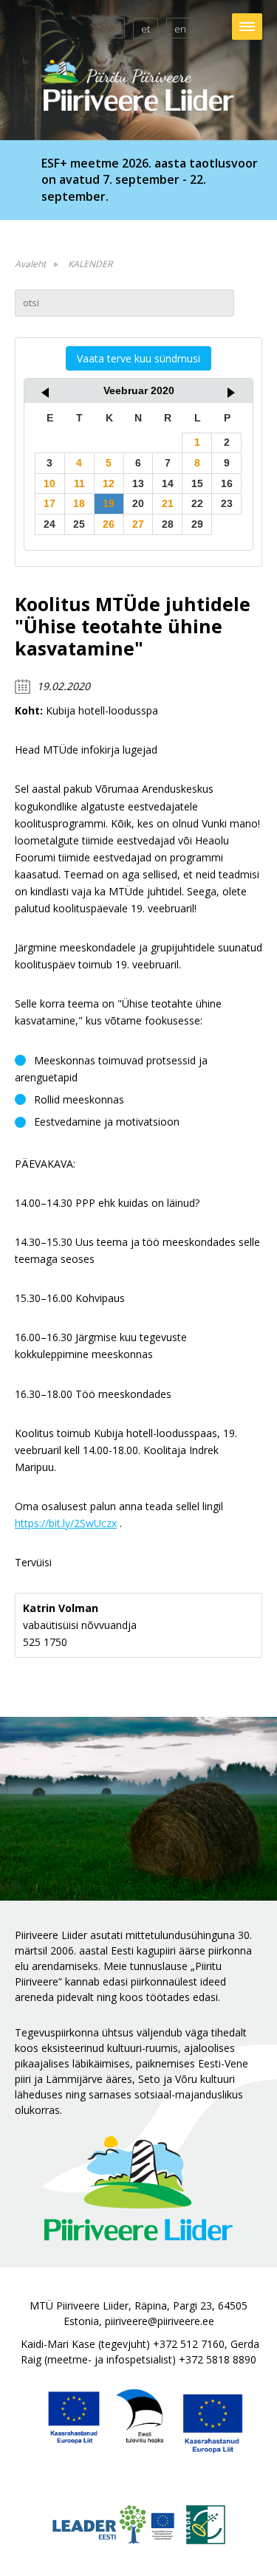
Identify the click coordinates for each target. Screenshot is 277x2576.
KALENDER (90, 264)
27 (138, 524)
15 (197, 483)
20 (138, 503)
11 (79, 483)
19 (109, 503)
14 (168, 483)
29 (197, 524)
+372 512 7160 (189, 2344)
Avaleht (30, 264)
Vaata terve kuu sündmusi (138, 358)
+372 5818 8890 (218, 2359)
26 (109, 524)
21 (168, 503)
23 (227, 503)
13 (138, 483)
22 (197, 503)
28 (168, 524)
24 (49, 524)
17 (49, 503)
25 (79, 524)
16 (227, 483)
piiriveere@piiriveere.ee (160, 2321)
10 (49, 483)
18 (79, 503)
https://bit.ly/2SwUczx (66, 1523)
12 (109, 483)
